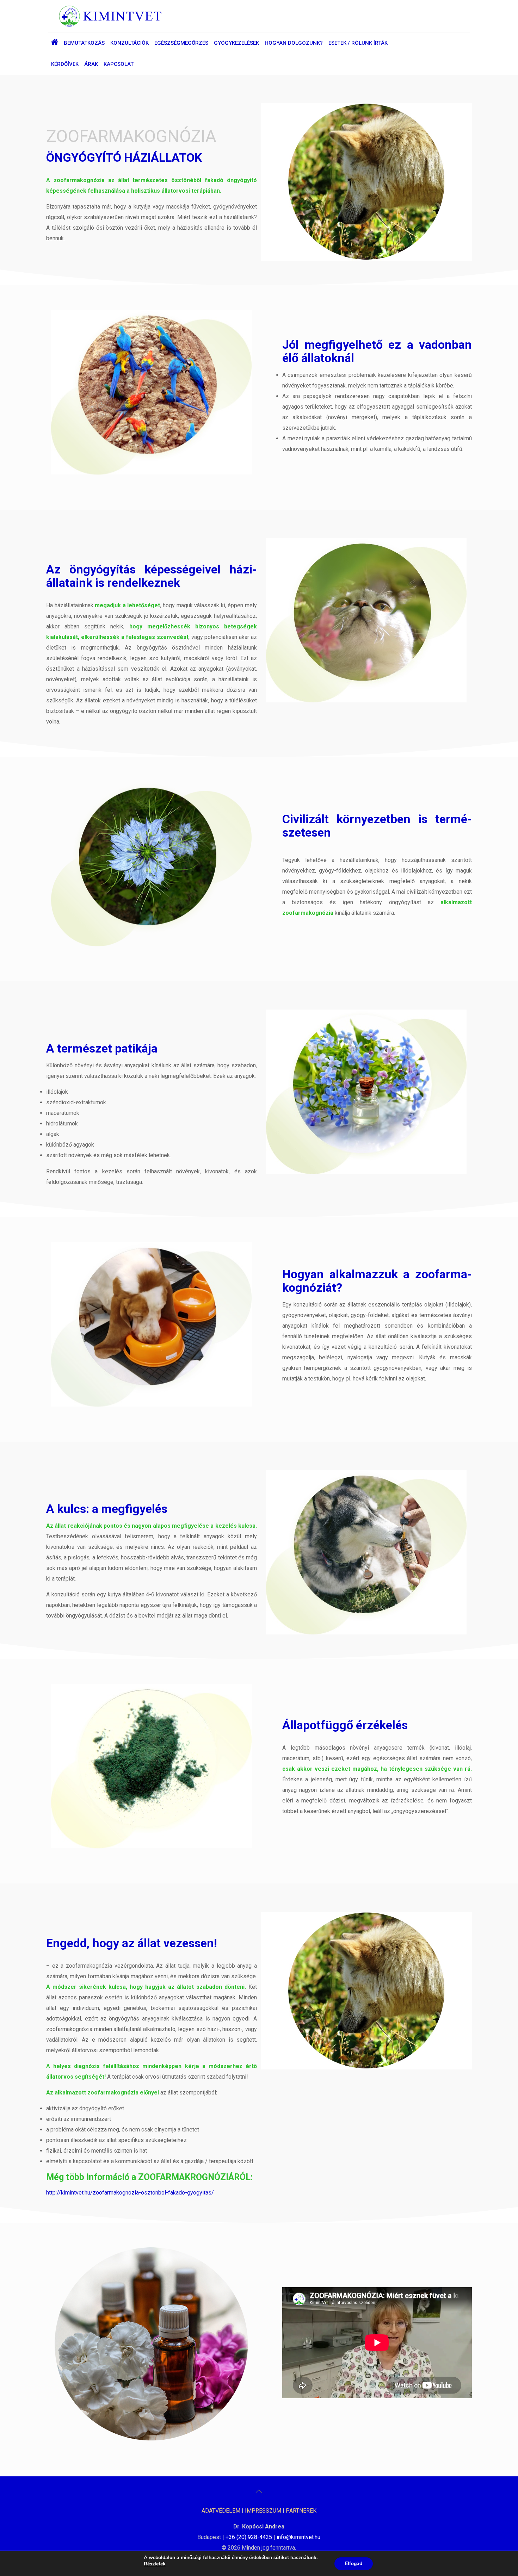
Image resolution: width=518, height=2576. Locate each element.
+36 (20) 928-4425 (249, 2537)
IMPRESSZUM (263, 2511)
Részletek (155, 2564)
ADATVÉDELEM (221, 2511)
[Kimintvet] (110, 16)
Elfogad (354, 2563)
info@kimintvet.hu (298, 2537)
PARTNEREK (301, 2511)
